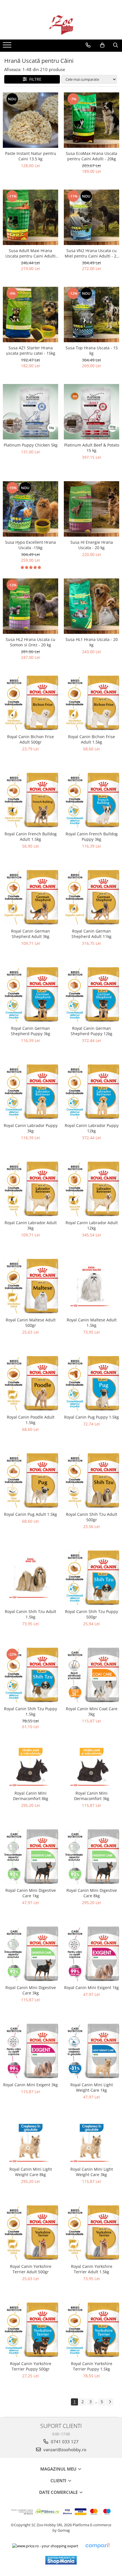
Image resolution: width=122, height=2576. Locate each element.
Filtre (34, 79)
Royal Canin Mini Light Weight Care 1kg (92, 2087)
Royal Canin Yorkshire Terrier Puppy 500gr (31, 2366)
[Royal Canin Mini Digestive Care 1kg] (30, 1857)
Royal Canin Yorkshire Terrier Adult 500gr (31, 2269)
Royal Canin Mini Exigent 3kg (30, 2085)
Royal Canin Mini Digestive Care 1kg (31, 1893)
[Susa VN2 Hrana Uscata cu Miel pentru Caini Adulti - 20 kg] (91, 217)
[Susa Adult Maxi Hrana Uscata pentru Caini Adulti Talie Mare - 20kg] (30, 217)
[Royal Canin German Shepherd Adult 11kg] (91, 898)
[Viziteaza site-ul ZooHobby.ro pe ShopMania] (61, 2560)
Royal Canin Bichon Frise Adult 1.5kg (91, 739)
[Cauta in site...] (116, 45)
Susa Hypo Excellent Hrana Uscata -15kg (30, 545)
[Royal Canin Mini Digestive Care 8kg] (91, 1857)
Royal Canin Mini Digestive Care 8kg (92, 1893)
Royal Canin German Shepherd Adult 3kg (30, 934)
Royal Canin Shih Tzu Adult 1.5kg (30, 1614)
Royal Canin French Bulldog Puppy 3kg (92, 836)
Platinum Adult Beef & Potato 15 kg (92, 448)
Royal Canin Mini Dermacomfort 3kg (92, 1796)
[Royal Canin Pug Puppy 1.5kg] (91, 1384)
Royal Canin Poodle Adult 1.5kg (31, 1420)
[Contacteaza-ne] (88, 45)
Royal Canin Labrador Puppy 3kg (31, 1128)
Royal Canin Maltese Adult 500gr (31, 1323)
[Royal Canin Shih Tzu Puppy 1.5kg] (30, 1675)
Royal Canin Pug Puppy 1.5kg (91, 1417)
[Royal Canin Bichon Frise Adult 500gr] (30, 703)
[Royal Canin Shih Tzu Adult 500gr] (91, 1481)
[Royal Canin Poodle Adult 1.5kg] (30, 1384)
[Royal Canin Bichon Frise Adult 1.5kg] (91, 703)
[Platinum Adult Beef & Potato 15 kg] (91, 412)
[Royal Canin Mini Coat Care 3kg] (91, 1675)
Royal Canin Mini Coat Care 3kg (92, 1711)
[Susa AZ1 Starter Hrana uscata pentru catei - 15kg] (30, 315)
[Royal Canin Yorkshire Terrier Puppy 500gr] (30, 2330)
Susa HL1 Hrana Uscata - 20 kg (92, 642)
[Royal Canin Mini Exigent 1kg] (91, 1954)
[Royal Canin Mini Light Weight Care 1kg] (91, 2051)
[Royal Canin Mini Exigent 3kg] (30, 2051)
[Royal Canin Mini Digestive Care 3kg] (30, 1954)
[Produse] (8, 47)
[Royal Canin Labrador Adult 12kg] (91, 1189)
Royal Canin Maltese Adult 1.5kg (92, 1323)
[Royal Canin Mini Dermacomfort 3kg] (91, 1766)
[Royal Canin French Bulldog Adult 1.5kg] (30, 801)
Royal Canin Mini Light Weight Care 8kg (31, 2172)
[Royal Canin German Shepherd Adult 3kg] (30, 898)
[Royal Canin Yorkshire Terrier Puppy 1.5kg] (91, 2330)
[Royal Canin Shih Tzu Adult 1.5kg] (30, 1578)
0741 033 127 (64, 2442)
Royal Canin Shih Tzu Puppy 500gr (91, 1614)
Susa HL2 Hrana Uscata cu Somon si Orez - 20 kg (30, 642)
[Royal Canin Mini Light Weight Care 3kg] (91, 2142)
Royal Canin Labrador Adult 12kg (92, 1225)
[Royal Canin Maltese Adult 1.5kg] (91, 1287)
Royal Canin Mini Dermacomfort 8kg (31, 1796)
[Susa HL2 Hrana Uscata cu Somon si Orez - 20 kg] (30, 606)
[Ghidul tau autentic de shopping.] (97, 2546)
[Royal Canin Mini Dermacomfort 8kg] (30, 1766)
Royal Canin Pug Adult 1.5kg (30, 1514)
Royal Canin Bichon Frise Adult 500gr (30, 739)
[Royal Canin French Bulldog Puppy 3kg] (91, 801)
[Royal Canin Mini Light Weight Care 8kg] (30, 2142)
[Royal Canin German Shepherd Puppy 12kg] (91, 995)
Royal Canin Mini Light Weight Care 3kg (92, 2172)
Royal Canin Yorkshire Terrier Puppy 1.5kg (92, 2366)
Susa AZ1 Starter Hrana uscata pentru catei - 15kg (31, 350)
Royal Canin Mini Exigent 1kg (91, 1987)
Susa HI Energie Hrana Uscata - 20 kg (92, 545)
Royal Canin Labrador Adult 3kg (31, 1225)
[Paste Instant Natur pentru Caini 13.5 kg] (30, 120)
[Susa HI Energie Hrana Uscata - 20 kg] (91, 509)
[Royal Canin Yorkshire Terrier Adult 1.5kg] (91, 2233)
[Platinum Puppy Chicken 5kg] (30, 412)
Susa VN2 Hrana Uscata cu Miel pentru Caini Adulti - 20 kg (92, 253)
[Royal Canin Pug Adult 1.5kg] (30, 1481)
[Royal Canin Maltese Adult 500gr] (30, 1287)
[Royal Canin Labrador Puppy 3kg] (30, 1092)
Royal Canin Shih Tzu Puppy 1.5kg (30, 1711)
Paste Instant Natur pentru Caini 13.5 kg (31, 156)
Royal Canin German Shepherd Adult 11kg (91, 934)
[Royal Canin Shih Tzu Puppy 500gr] (91, 1578)
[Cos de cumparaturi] (102, 45)
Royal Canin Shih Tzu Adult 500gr (91, 1517)
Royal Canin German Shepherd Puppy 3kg (30, 1031)
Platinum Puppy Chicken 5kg (31, 445)
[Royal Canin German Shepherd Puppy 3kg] (30, 995)
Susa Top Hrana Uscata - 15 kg (92, 350)
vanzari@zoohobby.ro (64, 2450)
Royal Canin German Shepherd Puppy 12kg (91, 1031)
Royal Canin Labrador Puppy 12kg (92, 1128)
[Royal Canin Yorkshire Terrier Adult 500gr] (30, 2233)
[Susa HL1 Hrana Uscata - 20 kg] (91, 606)
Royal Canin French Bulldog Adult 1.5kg (31, 836)
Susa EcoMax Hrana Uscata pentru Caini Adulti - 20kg (91, 156)
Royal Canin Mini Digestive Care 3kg (31, 1990)
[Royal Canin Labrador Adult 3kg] (30, 1189)
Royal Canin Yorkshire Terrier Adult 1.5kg (92, 2269)
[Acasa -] (61, 25)
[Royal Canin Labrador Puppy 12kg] (91, 1092)
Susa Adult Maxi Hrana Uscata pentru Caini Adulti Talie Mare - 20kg (30, 253)
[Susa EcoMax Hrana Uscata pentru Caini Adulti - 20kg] (91, 120)
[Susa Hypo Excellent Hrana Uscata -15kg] (30, 509)
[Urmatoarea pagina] (110, 2402)
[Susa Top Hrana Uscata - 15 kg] (91, 315)
